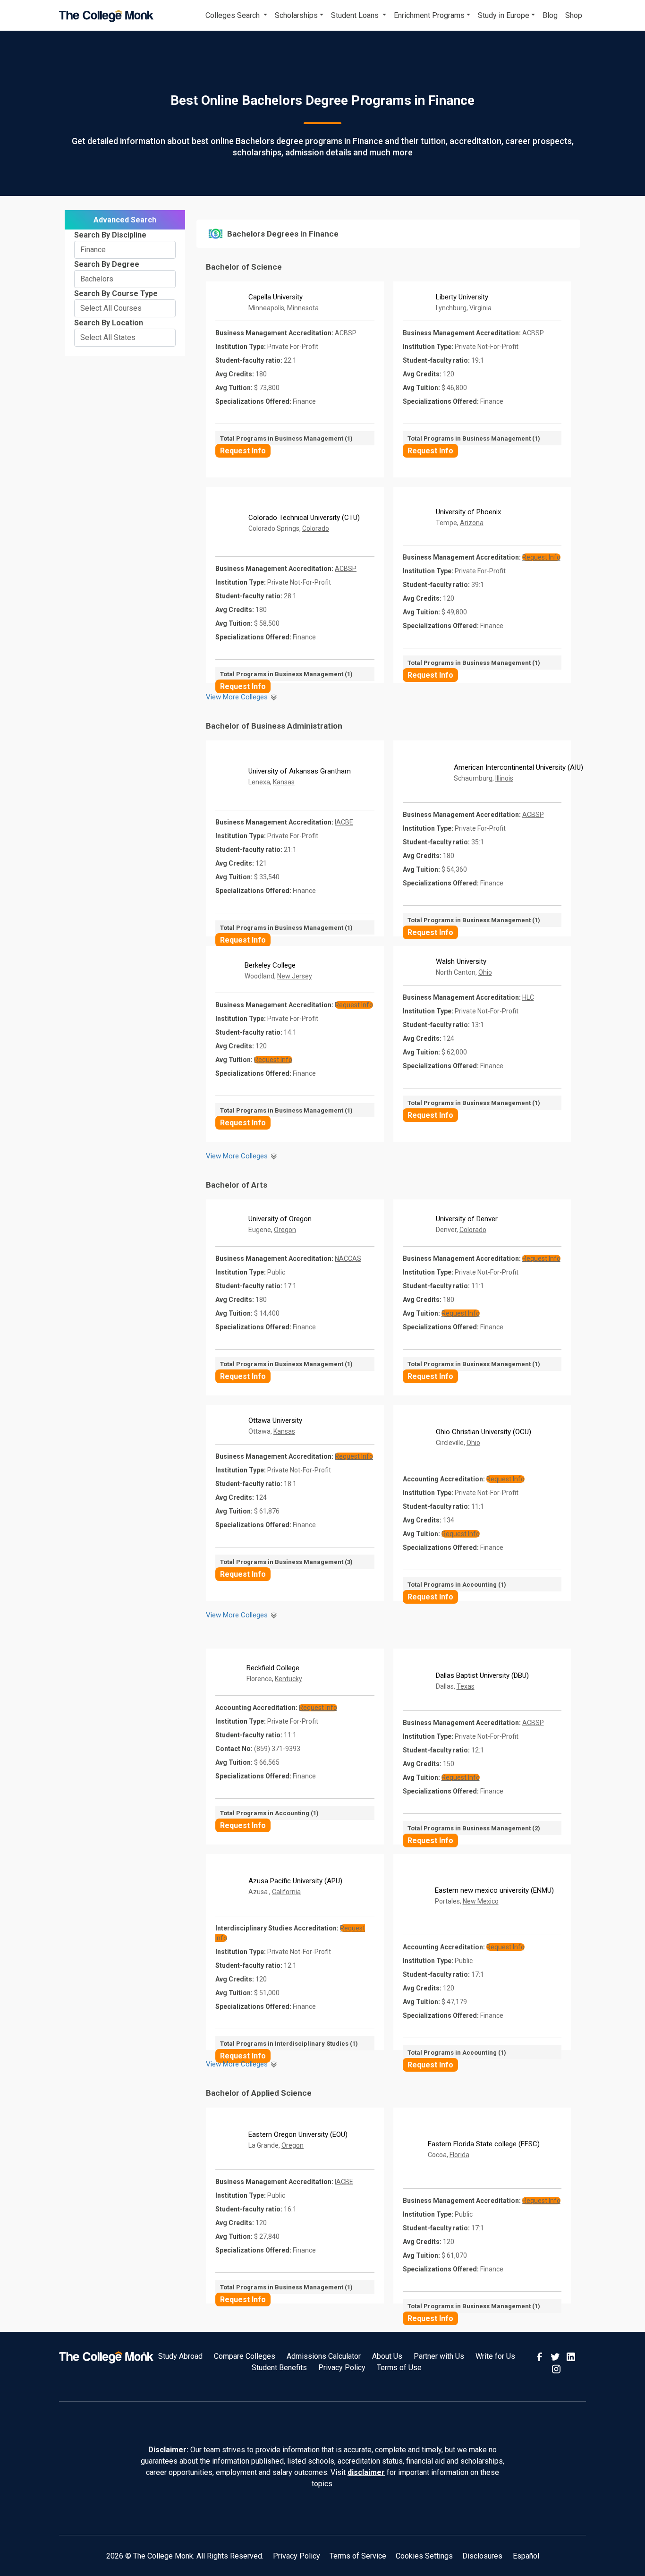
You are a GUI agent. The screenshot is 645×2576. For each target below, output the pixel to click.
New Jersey (295, 976)
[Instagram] (556, 2368)
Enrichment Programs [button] (429, 15)
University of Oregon (280, 1219)
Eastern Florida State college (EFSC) (484, 2144)
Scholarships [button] (296, 15)
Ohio (485, 972)
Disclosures (482, 2556)
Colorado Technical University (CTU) (304, 518)
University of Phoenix (468, 512)
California (286, 1892)
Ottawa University (275, 1420)
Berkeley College (270, 965)
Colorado (316, 528)
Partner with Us (439, 2356)
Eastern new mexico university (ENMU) (494, 1890)
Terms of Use (399, 2368)
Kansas (284, 782)
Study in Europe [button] (504, 15)
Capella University (276, 297)
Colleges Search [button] (233, 15)
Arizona (472, 523)
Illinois (504, 778)
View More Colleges (238, 697)
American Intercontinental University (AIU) (518, 767)
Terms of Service (358, 2556)
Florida (459, 2155)
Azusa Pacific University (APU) (295, 1881)
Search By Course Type (116, 293)
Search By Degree (107, 264)
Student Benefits (279, 2368)
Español (526, 2556)
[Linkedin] (571, 2356)
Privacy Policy (342, 2368)
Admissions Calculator (324, 2356)
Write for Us (495, 2356)
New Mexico (481, 1901)
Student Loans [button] (356, 15)
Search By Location (109, 323)
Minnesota (303, 308)
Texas (466, 1686)
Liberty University (462, 297)
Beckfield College (273, 1668)
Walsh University (461, 961)
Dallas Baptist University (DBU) (482, 1675)
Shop (574, 15)
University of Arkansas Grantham (300, 771)
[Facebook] (541, 2356)
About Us (387, 2356)
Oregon (285, 1230)
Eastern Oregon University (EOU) (298, 2134)
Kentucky (289, 1679)
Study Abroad (180, 2356)
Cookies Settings (424, 2556)
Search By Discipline (110, 235)
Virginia (480, 308)
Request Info (243, 451)
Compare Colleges (245, 2356)
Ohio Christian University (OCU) (484, 1432)
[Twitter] (556, 2356)
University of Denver (467, 1219)
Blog (550, 15)
